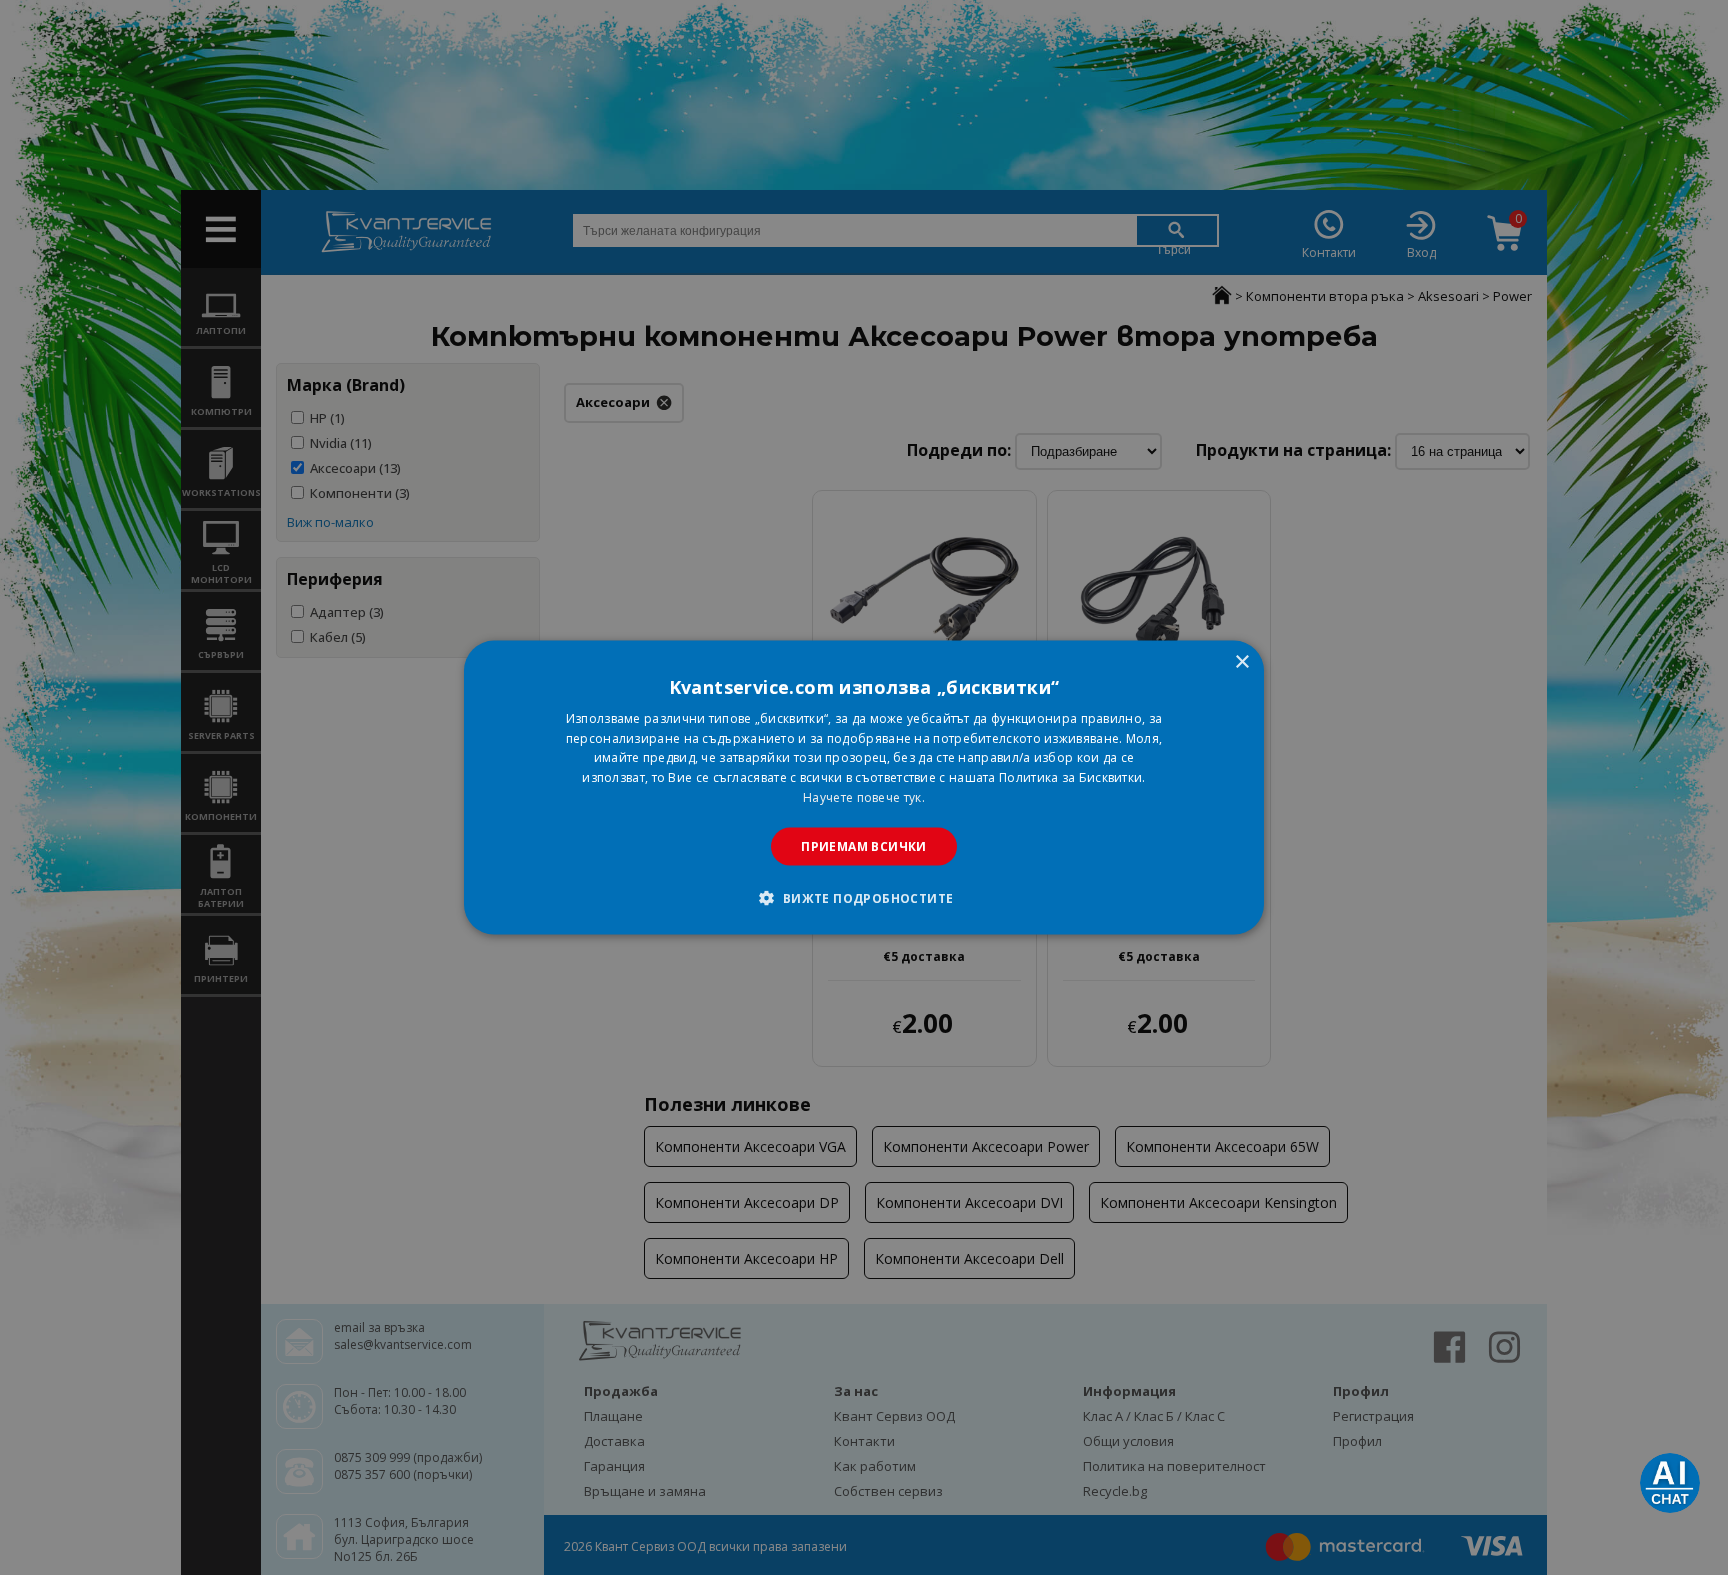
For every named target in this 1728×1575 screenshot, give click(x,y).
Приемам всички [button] (864, 845)
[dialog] (864, 787)
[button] (863, 898)
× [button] (1241, 661)
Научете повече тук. (864, 797)
